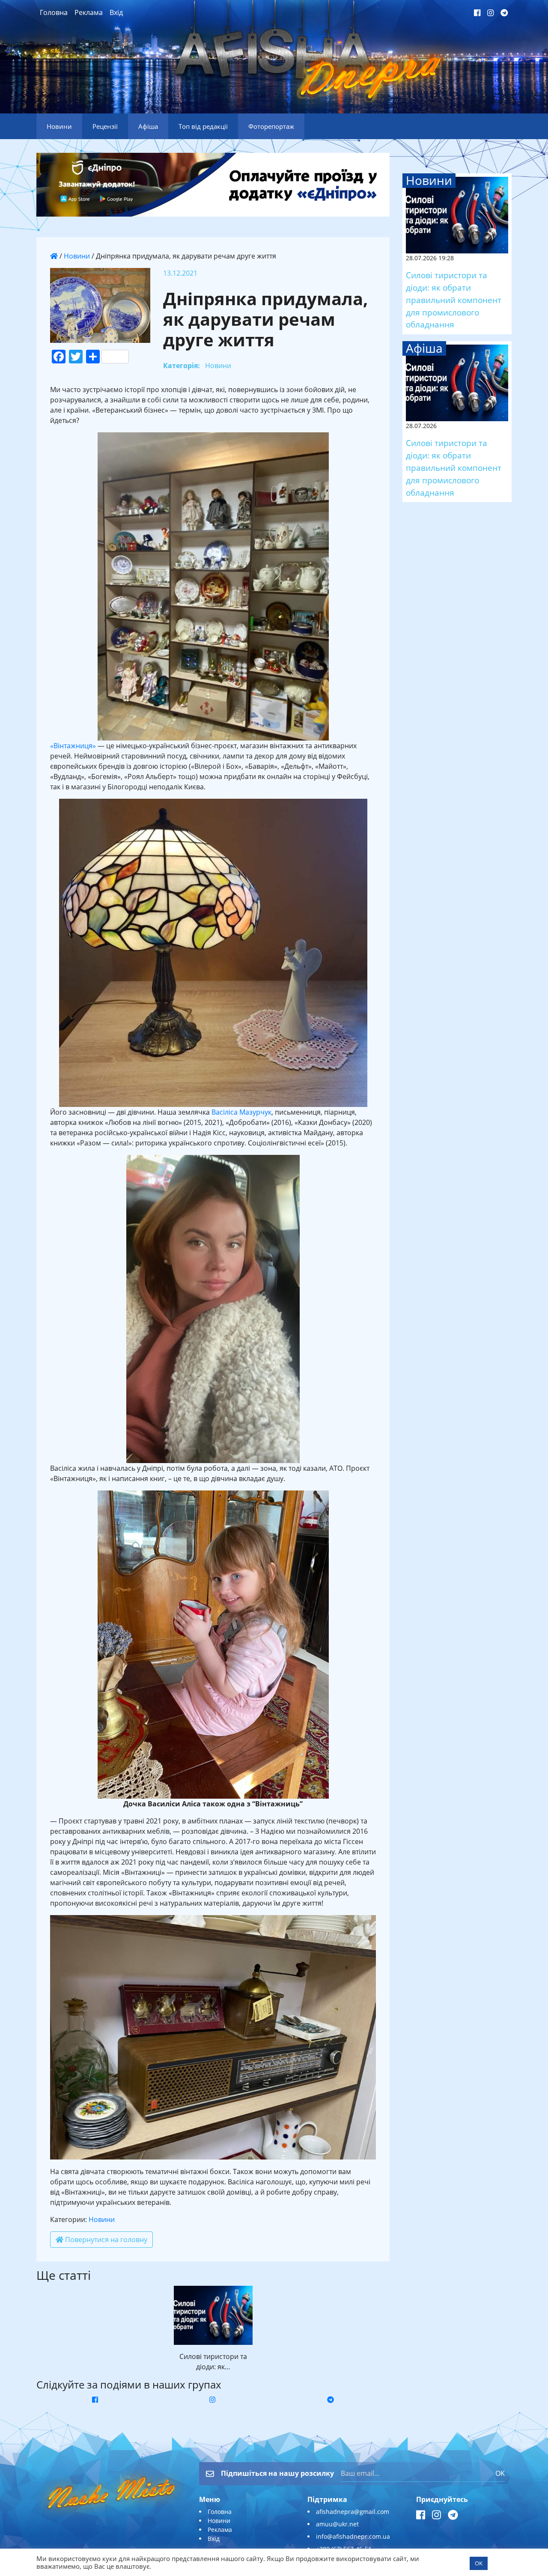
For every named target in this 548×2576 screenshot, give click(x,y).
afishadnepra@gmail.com (353, 2512)
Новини (77, 256)
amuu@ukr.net (337, 2524)
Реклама (89, 12)
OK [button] (479, 2563)
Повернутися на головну (105, 2240)
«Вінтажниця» (73, 746)
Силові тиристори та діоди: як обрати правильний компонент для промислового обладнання (454, 300)
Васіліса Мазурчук (241, 1112)
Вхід (116, 12)
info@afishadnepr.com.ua (353, 2536)
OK (500, 2473)
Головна (54, 12)
